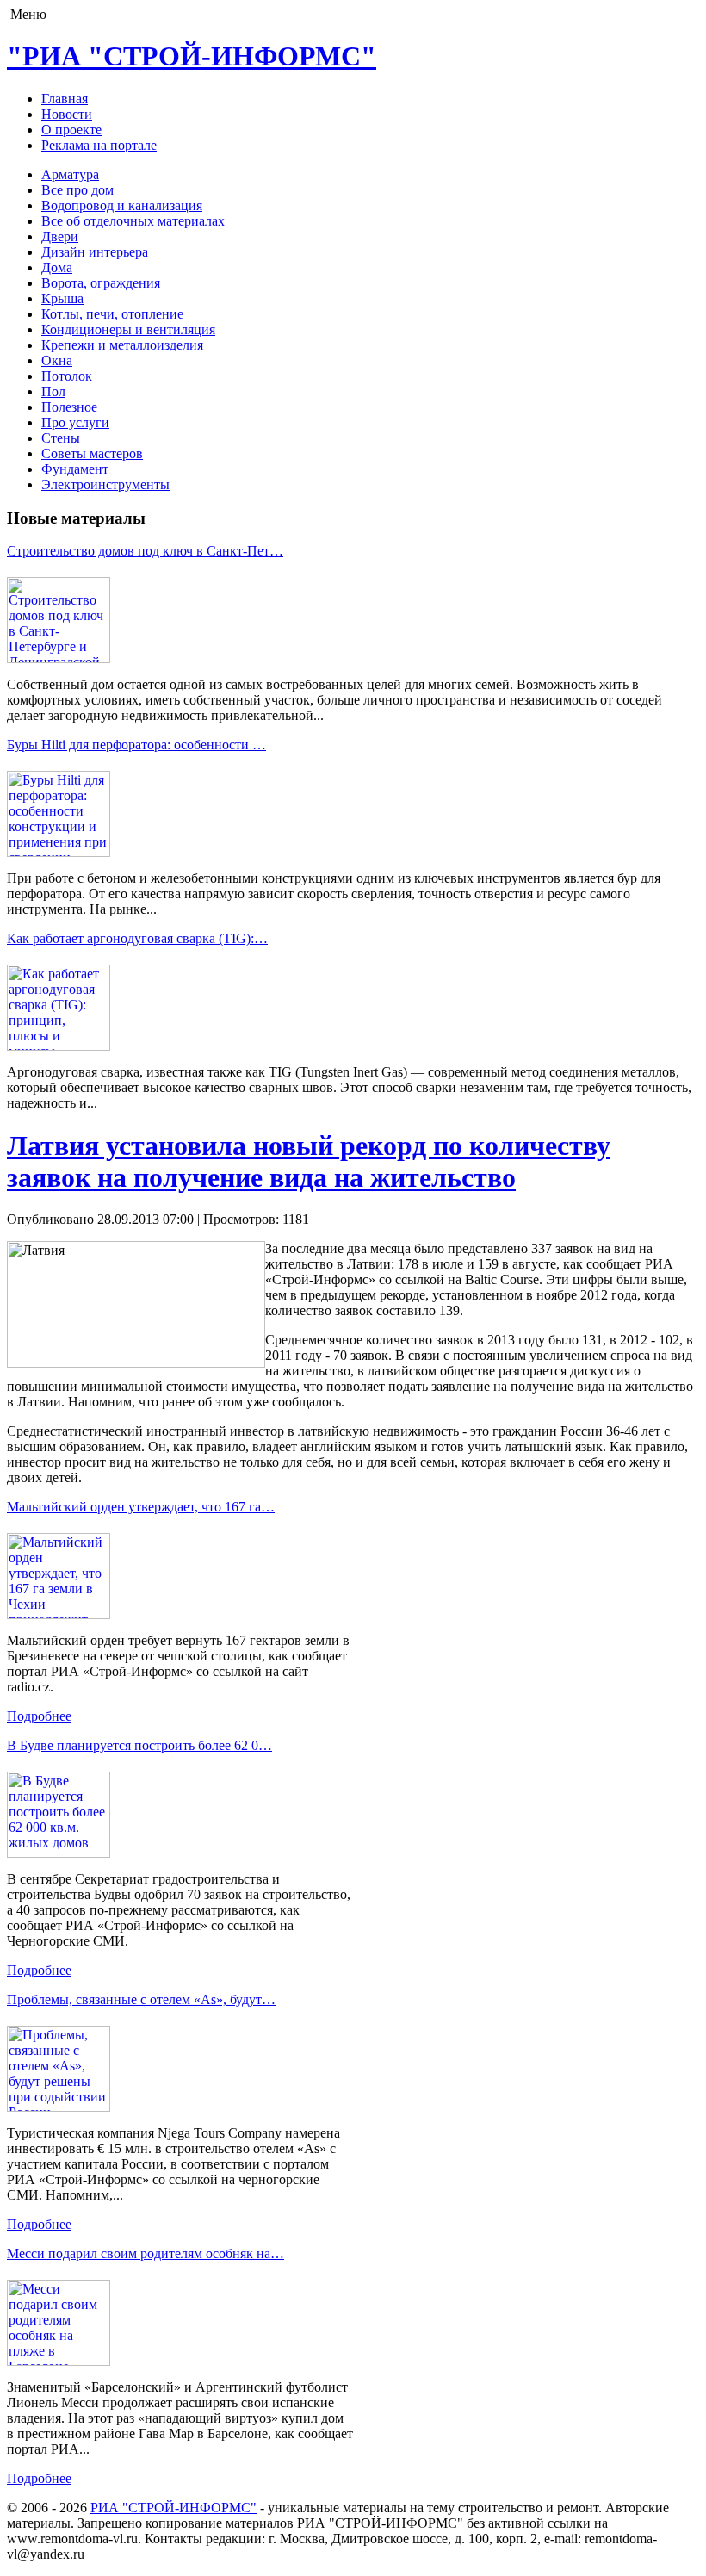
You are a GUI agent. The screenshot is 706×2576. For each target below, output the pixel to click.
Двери (60, 236)
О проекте (71, 130)
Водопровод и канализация (122, 205)
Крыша (62, 298)
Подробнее (39, 1716)
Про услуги (75, 422)
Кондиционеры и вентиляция (128, 329)
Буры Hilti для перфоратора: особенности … (136, 745)
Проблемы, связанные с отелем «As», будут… (141, 1999)
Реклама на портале (99, 145)
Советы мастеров (92, 453)
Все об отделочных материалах (133, 221)
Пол (53, 391)
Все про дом (77, 190)
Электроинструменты (105, 484)
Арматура (70, 174)
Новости (67, 114)
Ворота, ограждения (101, 283)
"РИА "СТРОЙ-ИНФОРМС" (192, 56)
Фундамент (75, 469)
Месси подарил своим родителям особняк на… (146, 2253)
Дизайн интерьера (95, 252)
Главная (65, 99)
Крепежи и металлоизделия (122, 345)
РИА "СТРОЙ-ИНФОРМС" (173, 2508)
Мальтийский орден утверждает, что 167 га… (141, 1507)
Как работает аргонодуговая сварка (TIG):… (137, 938)
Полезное (69, 407)
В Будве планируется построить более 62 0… (139, 1745)
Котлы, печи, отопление (112, 314)
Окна (57, 360)
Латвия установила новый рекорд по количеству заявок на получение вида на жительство (309, 1161)
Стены (61, 438)
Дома (57, 267)
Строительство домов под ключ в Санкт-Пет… (145, 551)
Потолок (67, 376)
